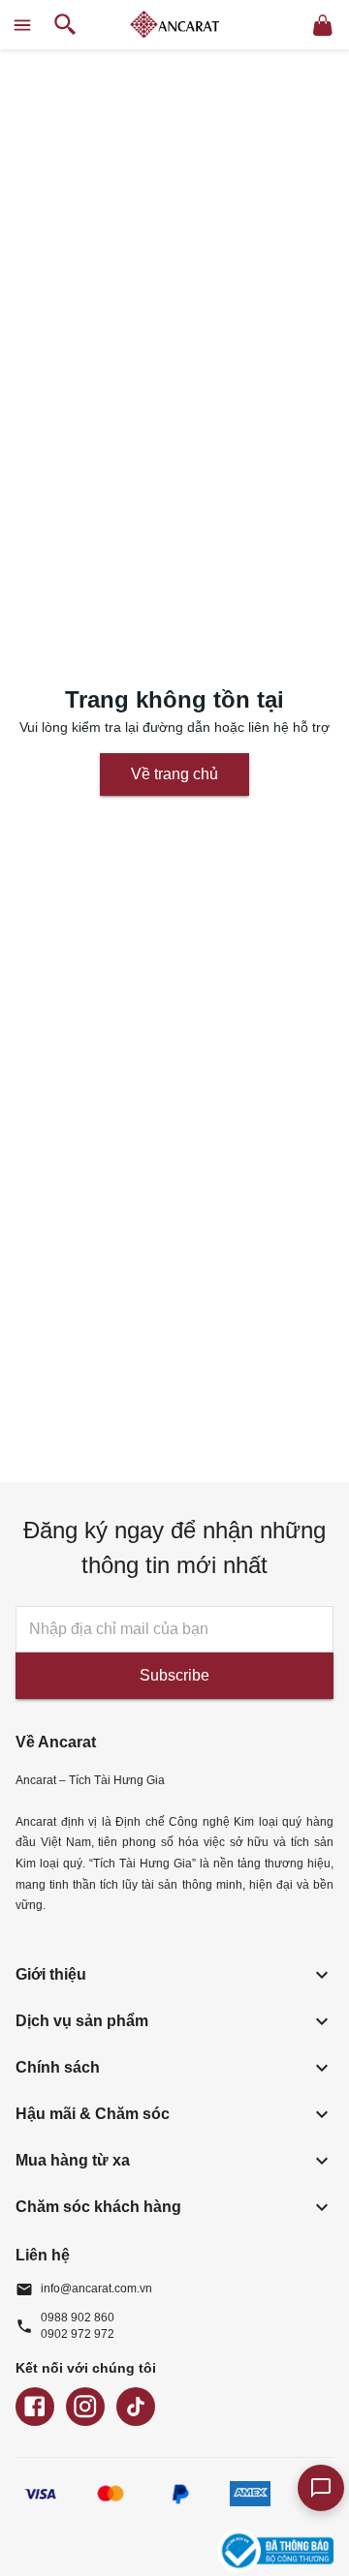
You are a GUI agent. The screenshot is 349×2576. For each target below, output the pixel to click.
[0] (323, 25)
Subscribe (174, 1675)
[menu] (22, 25)
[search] (65, 25)
